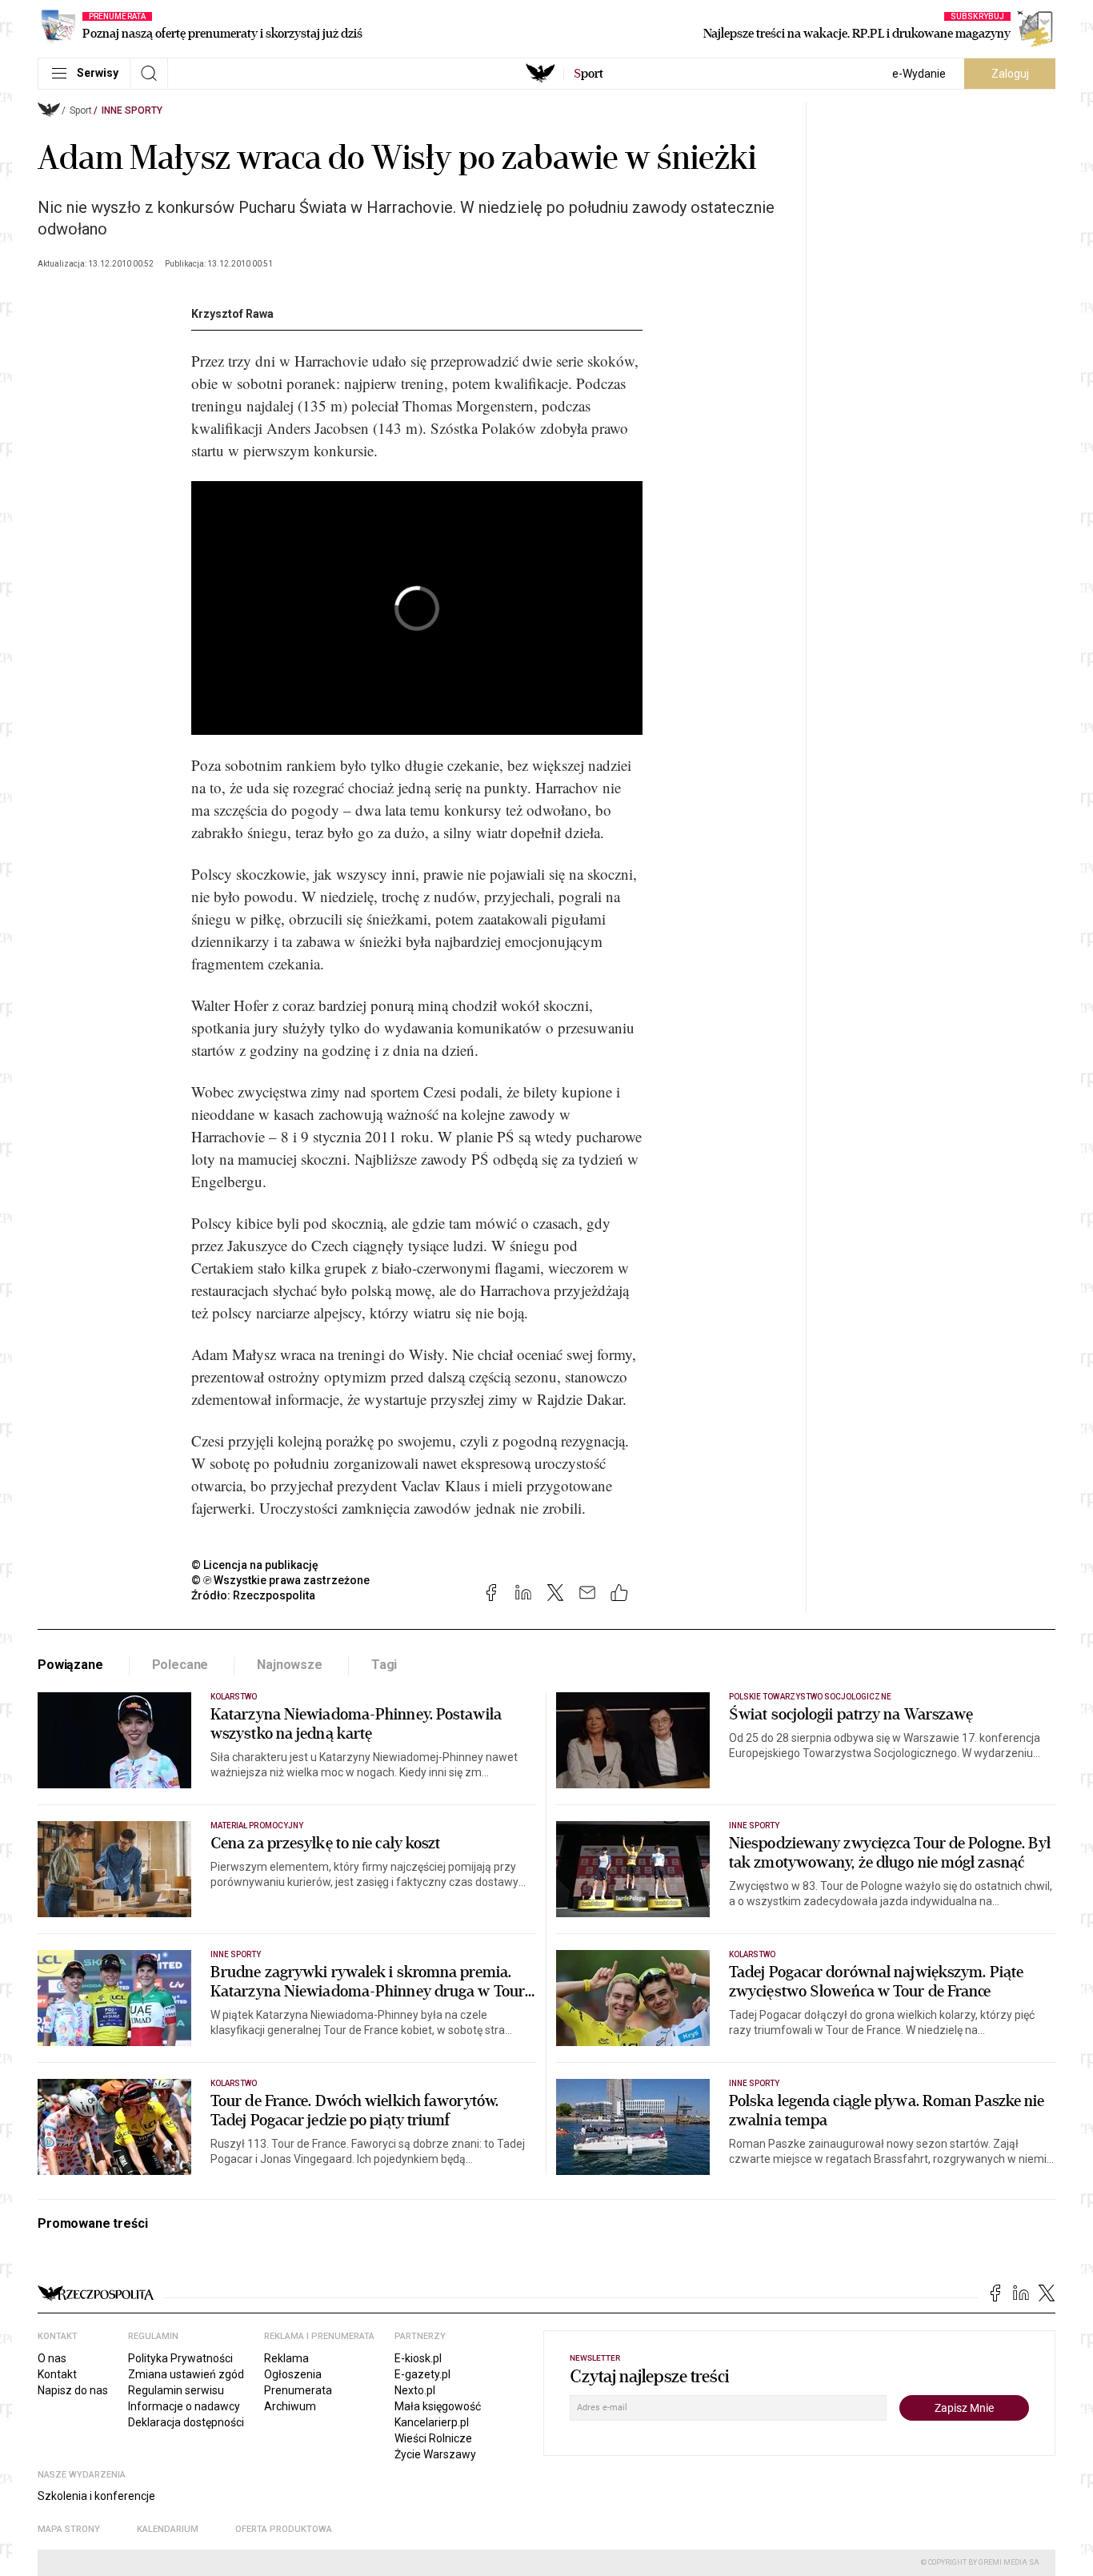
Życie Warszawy (435, 2454)
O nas (52, 2358)
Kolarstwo (234, 1697)
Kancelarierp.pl (432, 2422)
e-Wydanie (919, 74)
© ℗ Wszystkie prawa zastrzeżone (280, 1580)
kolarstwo (234, 2083)
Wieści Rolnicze (433, 2438)
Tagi (384, 1665)
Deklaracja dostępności (186, 2422)
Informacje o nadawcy (184, 2406)
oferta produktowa (284, 2529)
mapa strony (69, 2529)
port (589, 74)
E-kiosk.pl (418, 2358)
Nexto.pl (415, 2390)
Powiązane (70, 1665)
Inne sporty (132, 110)
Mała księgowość (438, 2406)
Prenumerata (298, 2390)
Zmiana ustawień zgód (186, 2374)
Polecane (180, 1665)
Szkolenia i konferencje (96, 2496)
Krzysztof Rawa (232, 314)
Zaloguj (1010, 74)
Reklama (286, 2358)
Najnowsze (290, 1665)
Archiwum (290, 2406)
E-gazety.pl (422, 2374)
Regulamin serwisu (176, 2390)
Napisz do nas (73, 2390)
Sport (81, 110)
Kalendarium (168, 2529)
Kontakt (57, 2374)
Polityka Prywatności (180, 2358)
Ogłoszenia (293, 2374)
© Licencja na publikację (255, 1565)
